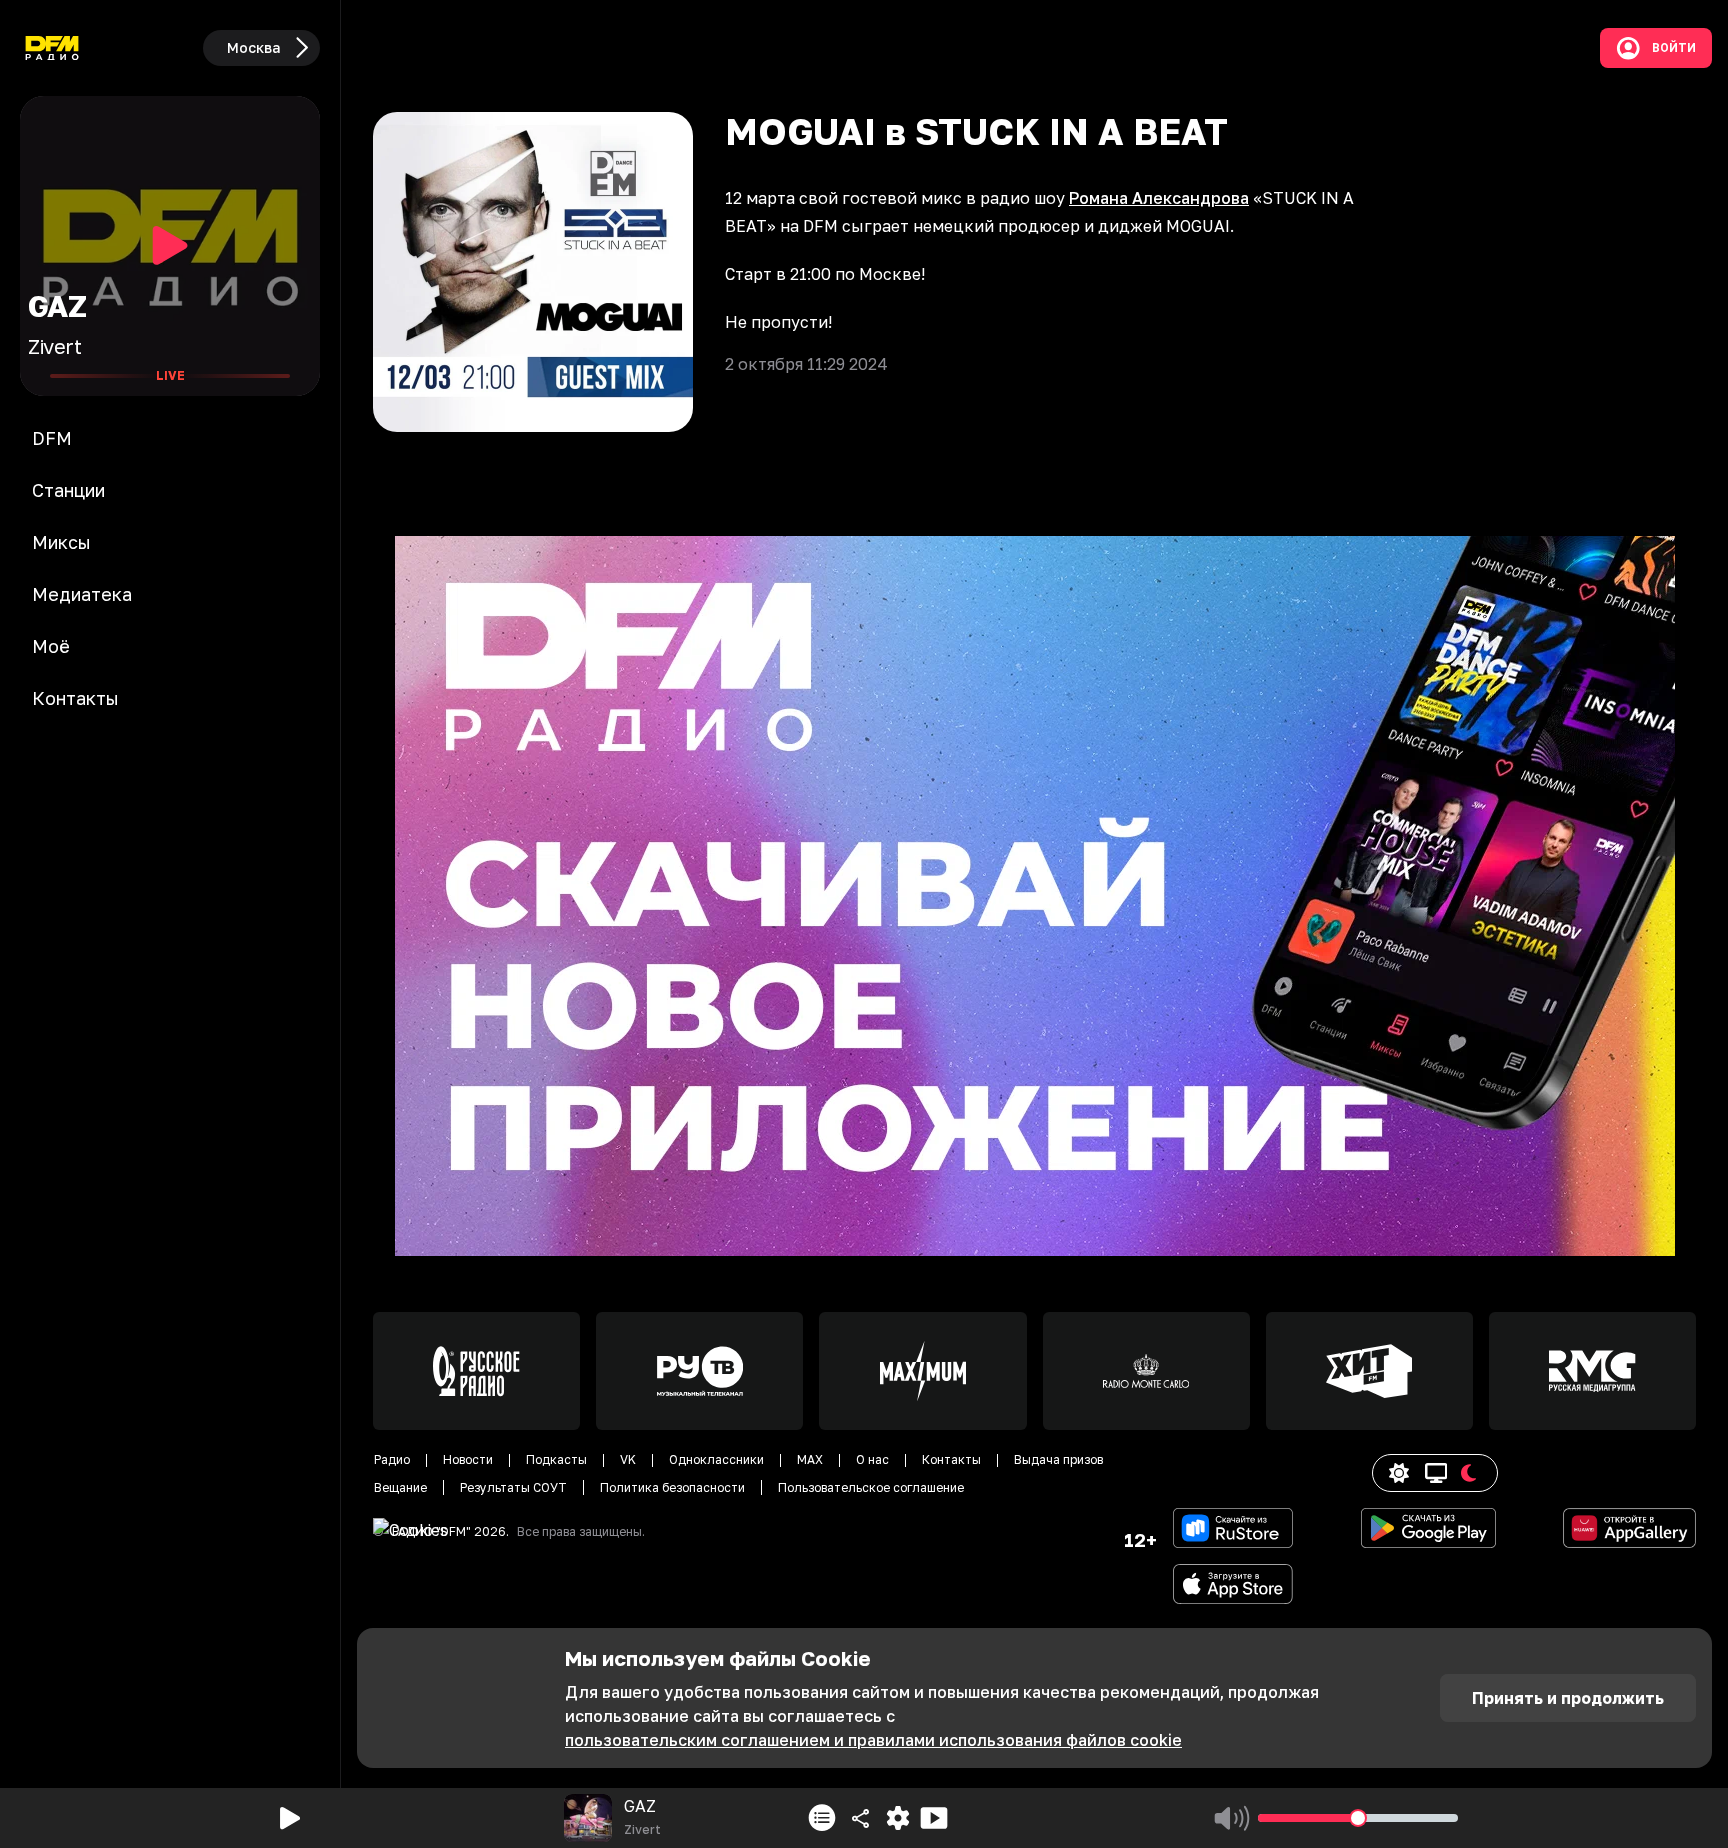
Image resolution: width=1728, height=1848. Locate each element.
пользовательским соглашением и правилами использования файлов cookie (873, 1740)
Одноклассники (716, 1459)
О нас (872, 1459)
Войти (1674, 48)
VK (628, 1459)
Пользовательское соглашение (871, 1487)
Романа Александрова (1159, 198)
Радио (392, 1459)
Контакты (951, 1459)
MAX (810, 1459)
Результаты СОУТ (513, 1487)
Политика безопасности (672, 1487)
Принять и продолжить (1568, 1698)
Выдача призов (1058, 1459)
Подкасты (556, 1459)
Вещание (400, 1487)
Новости (468, 1459)
